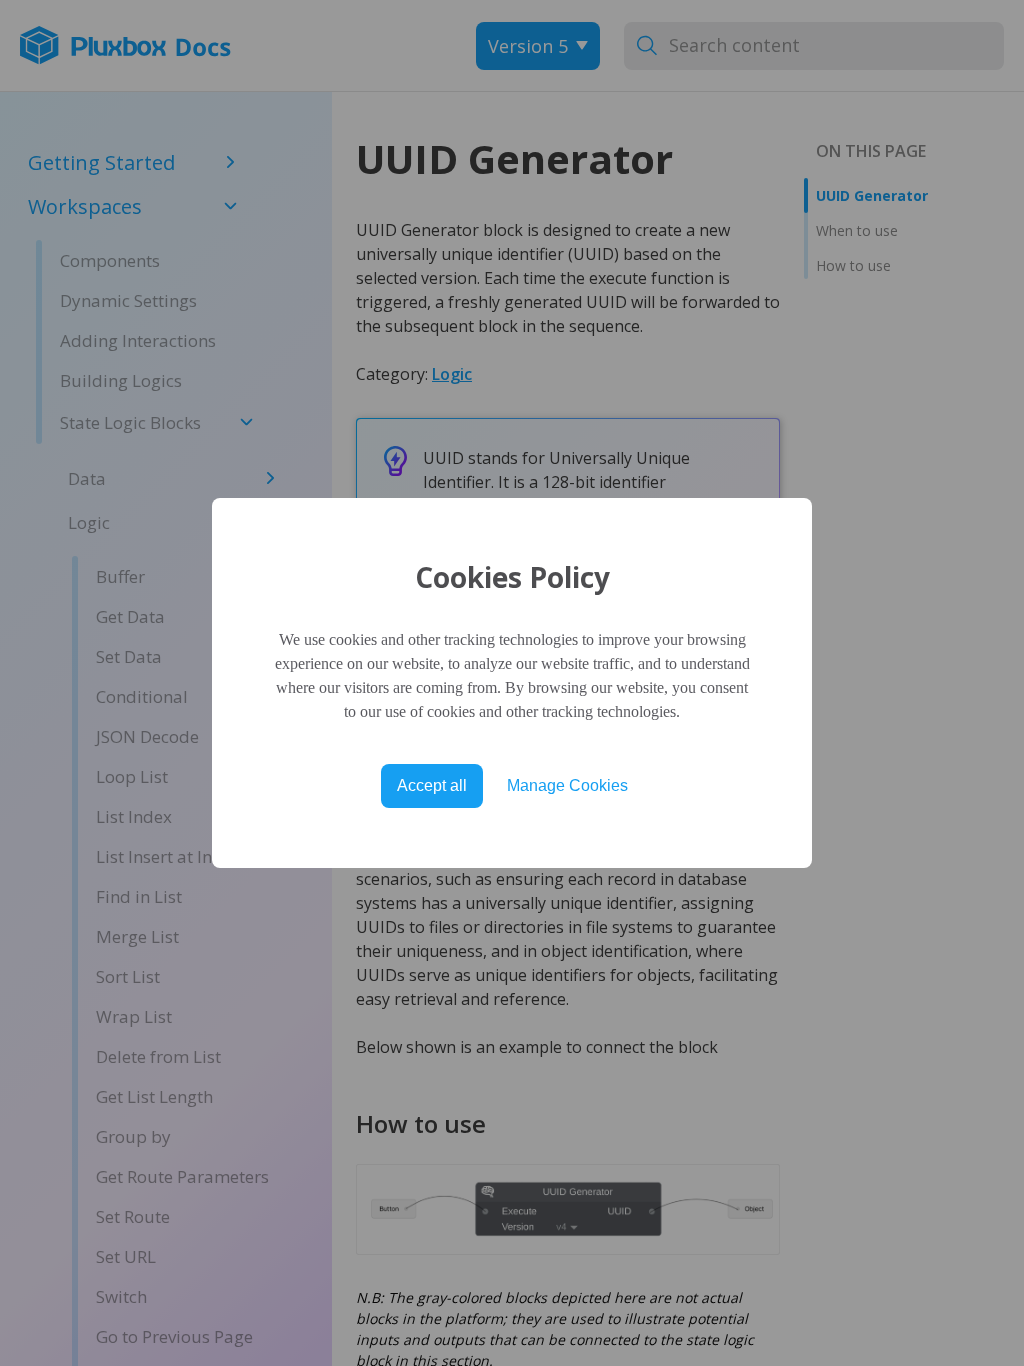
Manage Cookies (567, 785)
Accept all (432, 785)
